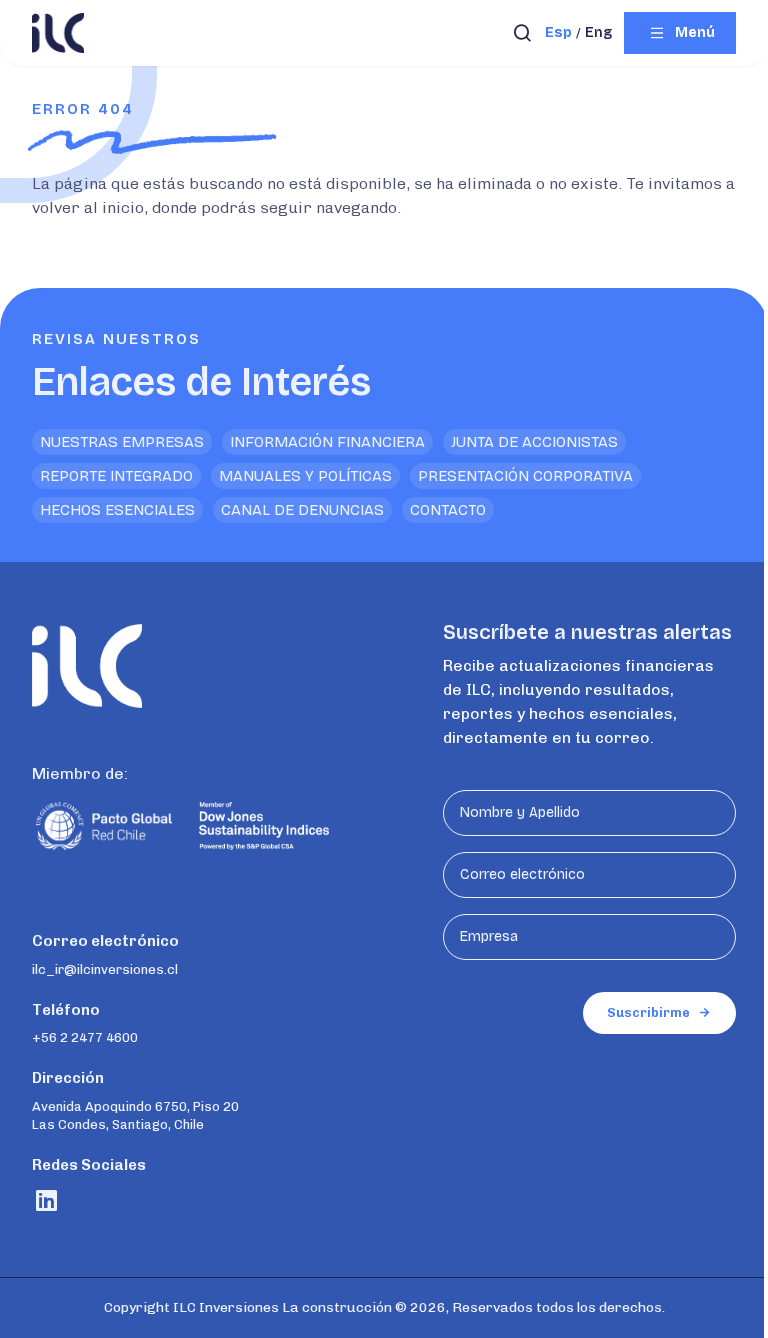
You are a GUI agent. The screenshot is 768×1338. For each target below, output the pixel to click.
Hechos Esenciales (117, 510)
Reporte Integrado (116, 476)
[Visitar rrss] (46, 1200)
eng (598, 32)
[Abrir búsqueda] (522, 33)
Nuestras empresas (122, 442)
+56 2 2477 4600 (85, 1037)
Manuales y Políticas (305, 476)
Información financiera (327, 442)
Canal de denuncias (302, 510)
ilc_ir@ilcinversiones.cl (105, 969)
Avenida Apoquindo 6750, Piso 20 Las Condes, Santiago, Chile (135, 1115)
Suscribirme (648, 1012)
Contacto (448, 510)
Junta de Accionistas (534, 442)
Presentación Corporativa (525, 476)
